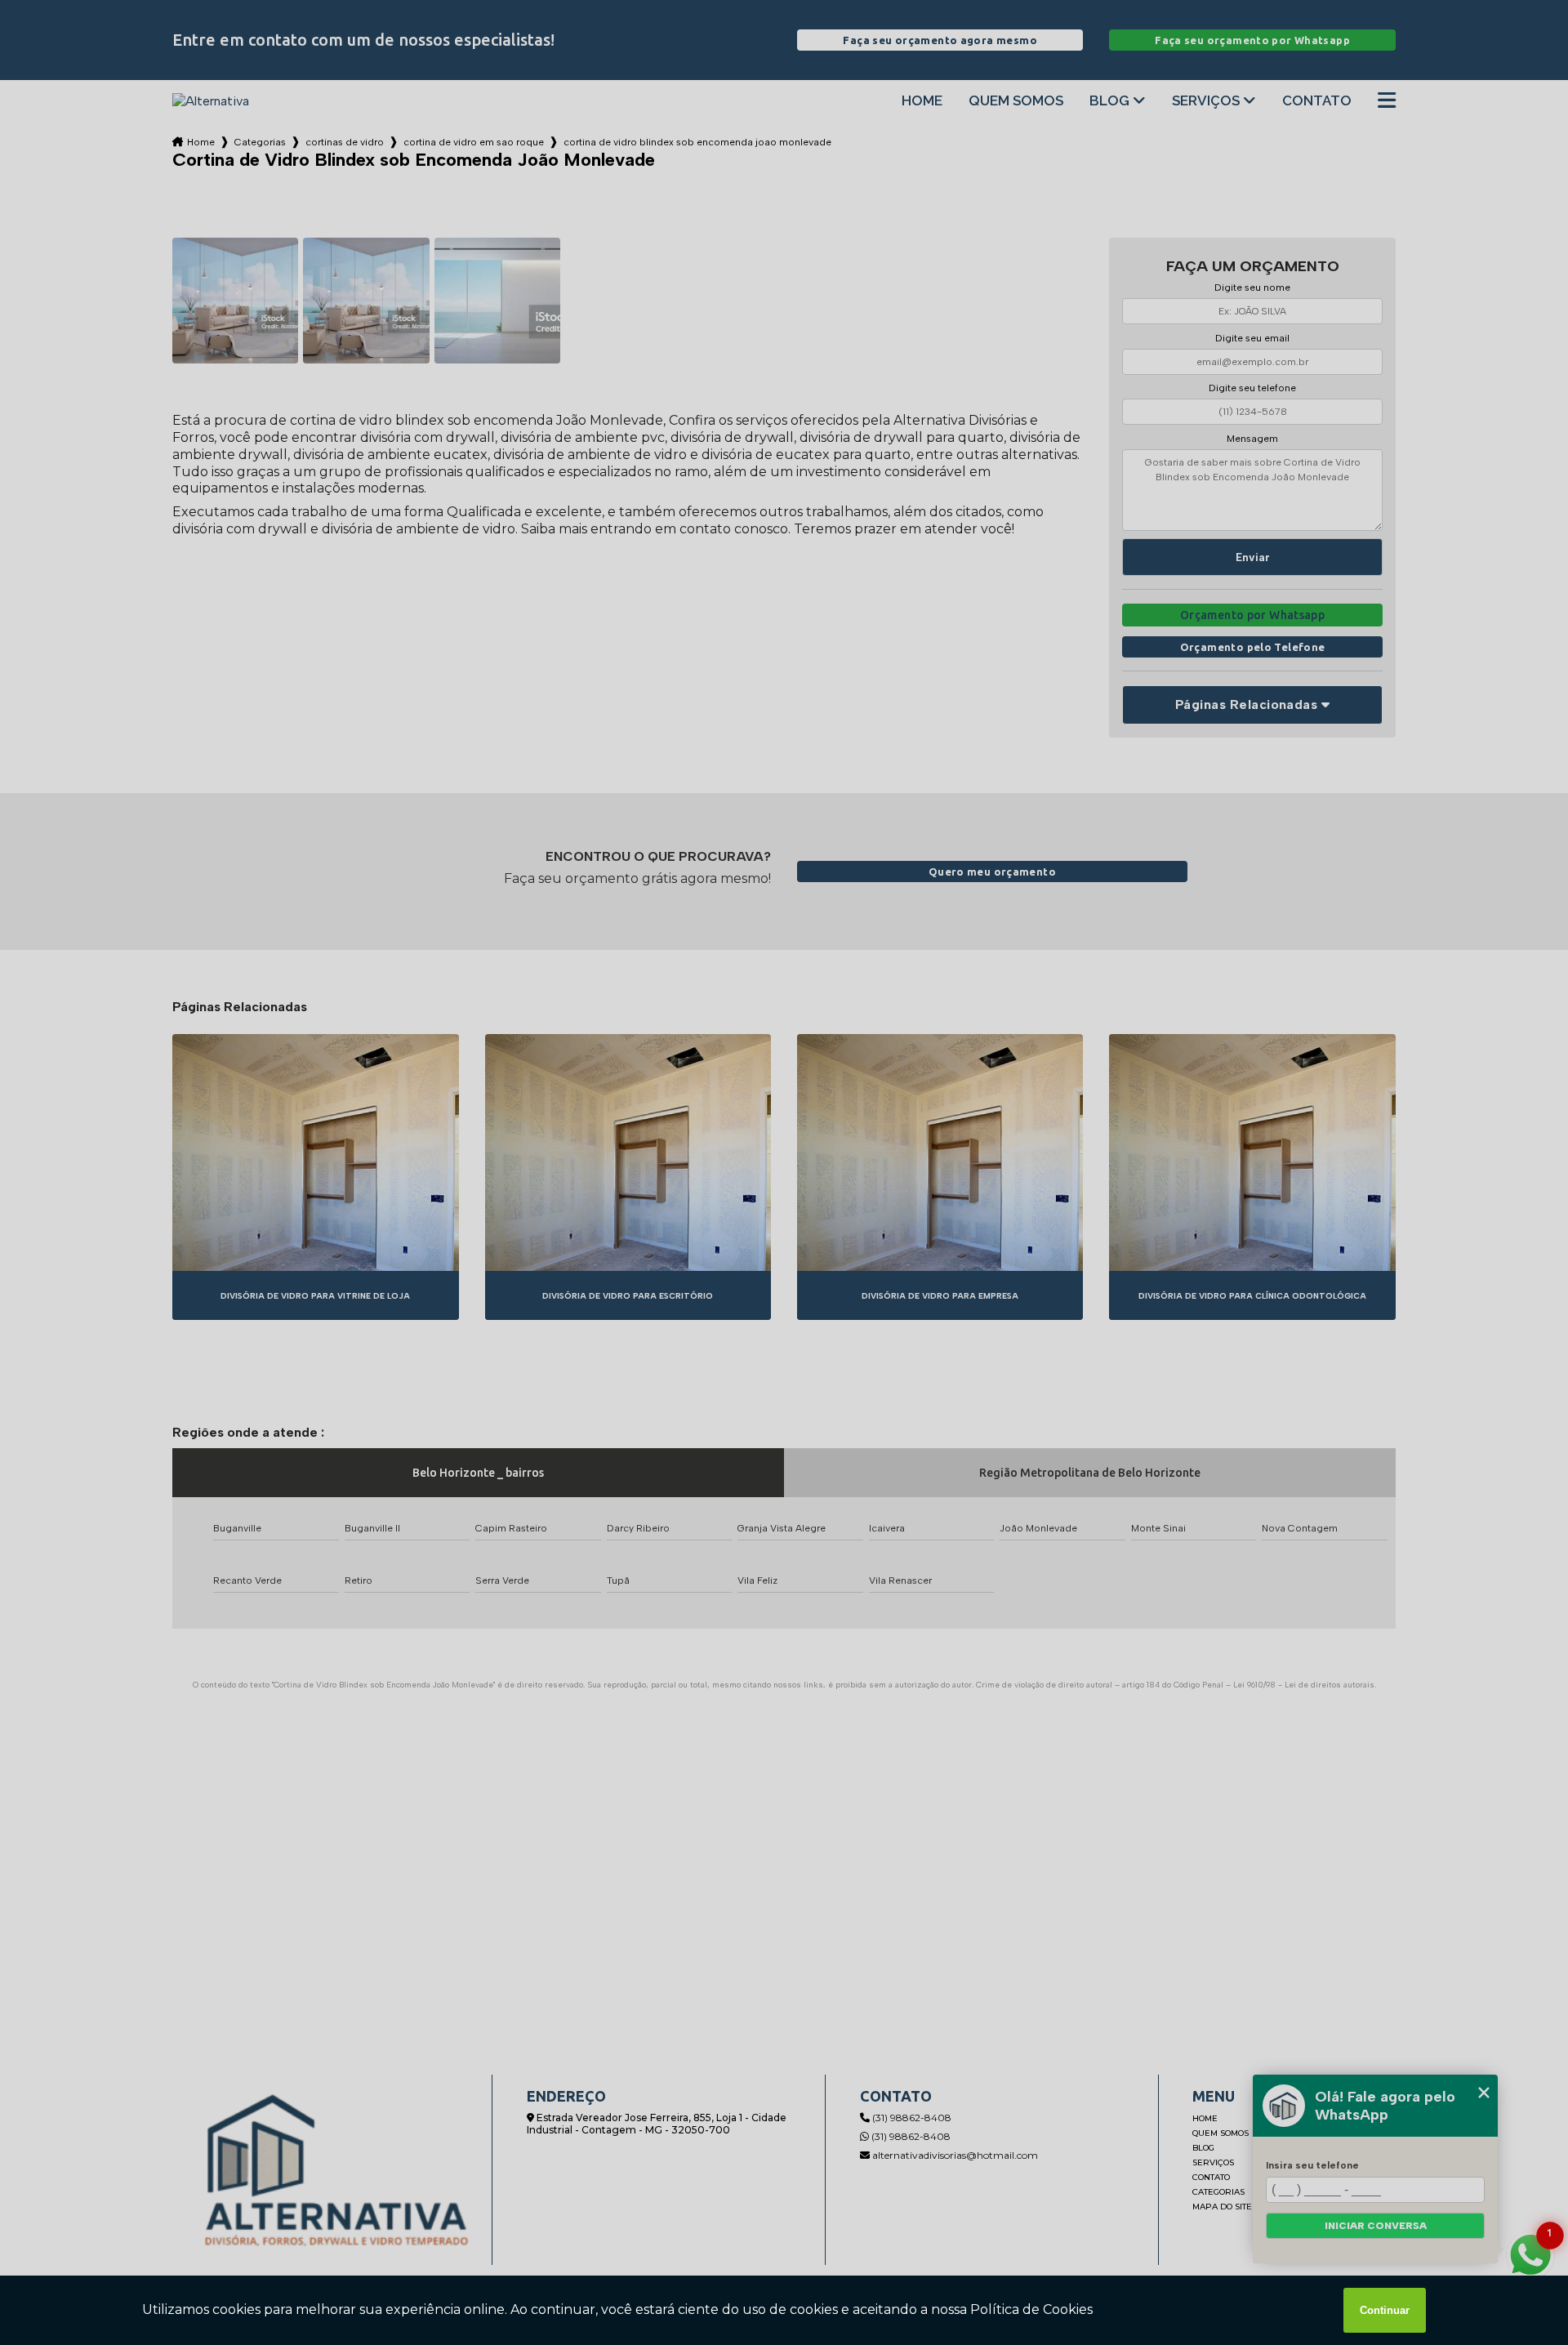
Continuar (1385, 2310)
